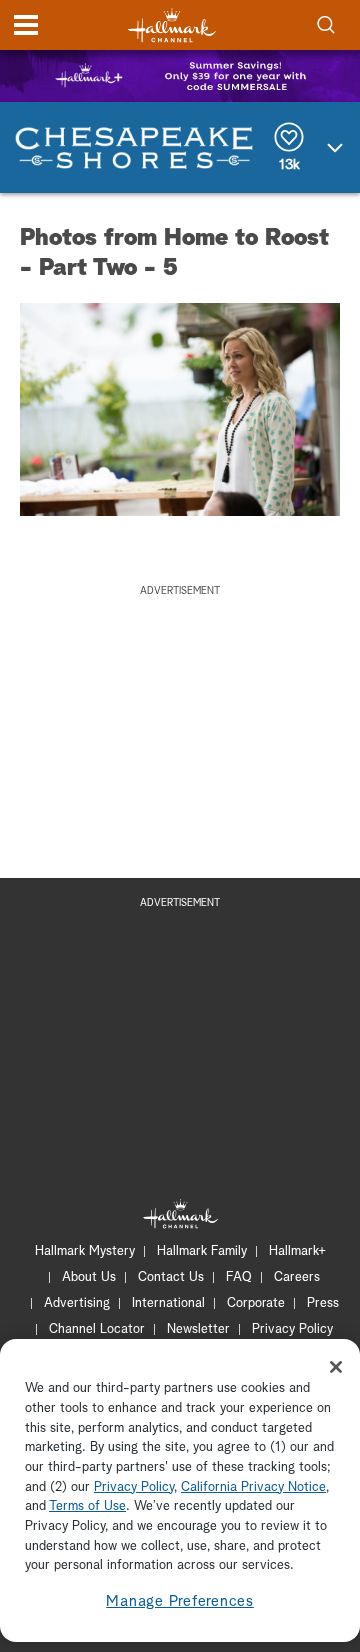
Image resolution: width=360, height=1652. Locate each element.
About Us (89, 1277)
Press (323, 1303)
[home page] (172, 25)
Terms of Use (87, 1506)
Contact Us (171, 1277)
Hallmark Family (202, 1251)
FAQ (239, 1277)
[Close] (336, 1367)
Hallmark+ (297, 1251)
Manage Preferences (180, 1601)
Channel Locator (97, 1329)
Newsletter (198, 1329)
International (168, 1303)
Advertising (77, 1303)
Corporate (256, 1303)
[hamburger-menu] (26, 25)
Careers (297, 1277)
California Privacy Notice (253, 1487)
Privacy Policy (292, 1329)
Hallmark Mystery (85, 1251)
